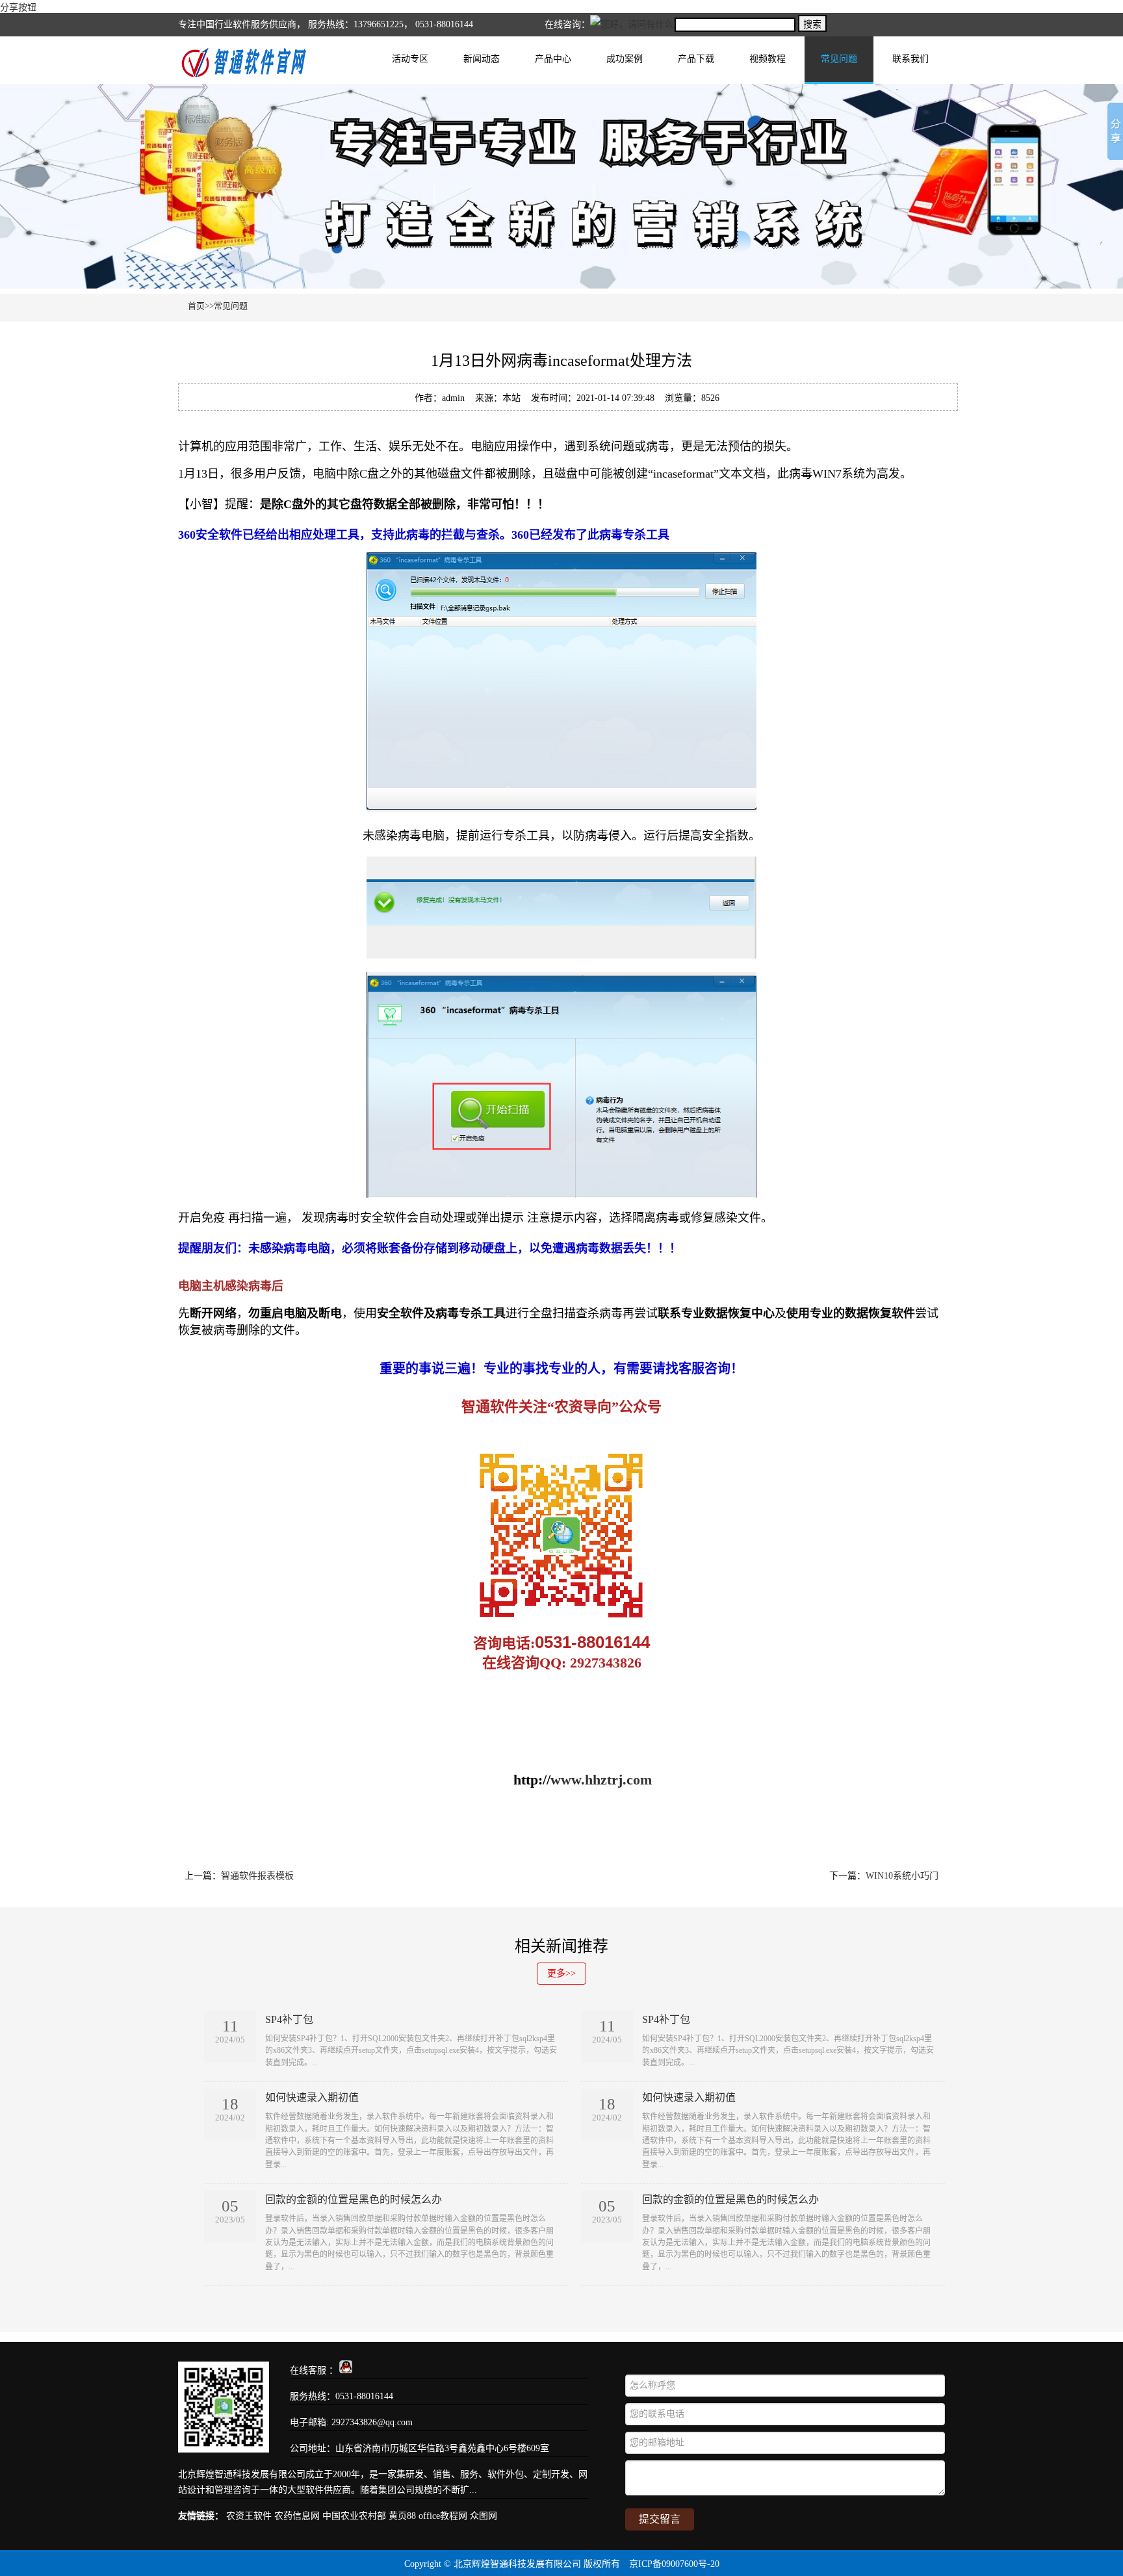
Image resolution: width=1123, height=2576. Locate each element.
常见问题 (839, 59)
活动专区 (410, 59)
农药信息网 (297, 2516)
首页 (196, 306)
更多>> (561, 1973)
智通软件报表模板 (257, 1876)
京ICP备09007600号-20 (674, 2564)
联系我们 (910, 59)
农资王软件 (249, 2516)
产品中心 (553, 59)
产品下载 (696, 59)
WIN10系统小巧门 (902, 1876)
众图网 (484, 2516)
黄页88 (402, 2516)
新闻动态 (482, 59)
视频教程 (768, 59)
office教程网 (443, 2516)
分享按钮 (18, 7)
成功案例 (625, 59)
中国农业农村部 (354, 2516)
